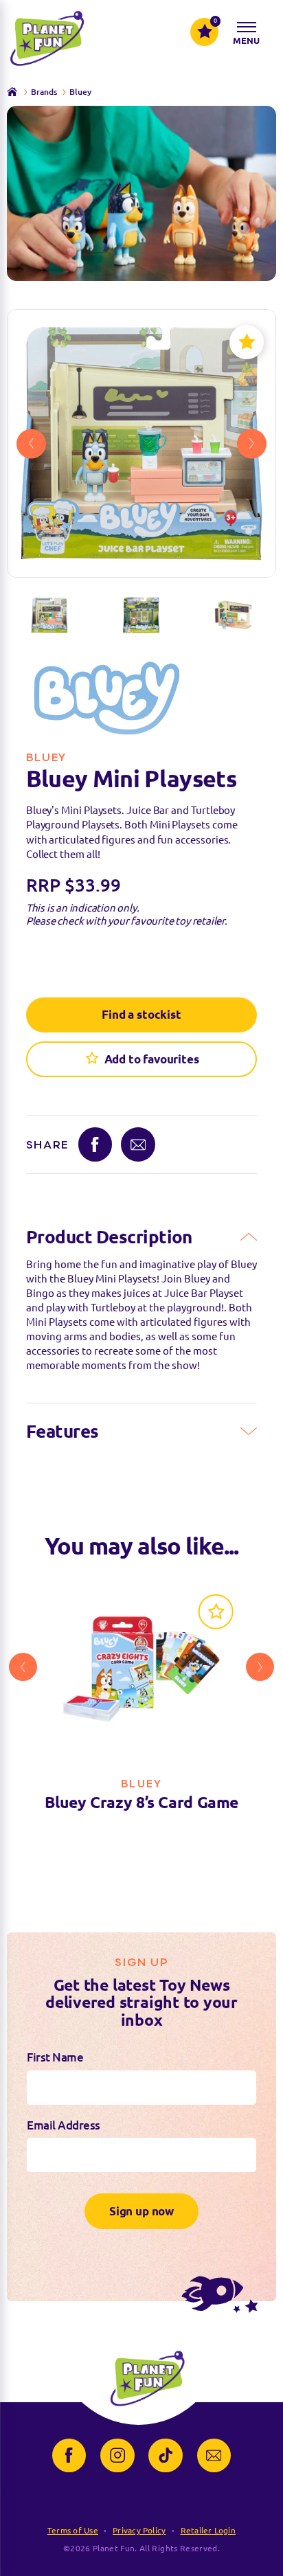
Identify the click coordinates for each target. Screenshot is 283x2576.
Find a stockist (141, 1014)
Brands (44, 92)
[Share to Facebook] (95, 1144)
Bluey (80, 92)
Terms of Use (73, 2530)
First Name (55, 2057)
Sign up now (141, 2211)
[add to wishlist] (247, 342)
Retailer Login (208, 2530)
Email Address (63, 2125)
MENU (247, 41)
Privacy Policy (139, 2530)
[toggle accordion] (249, 1237)
